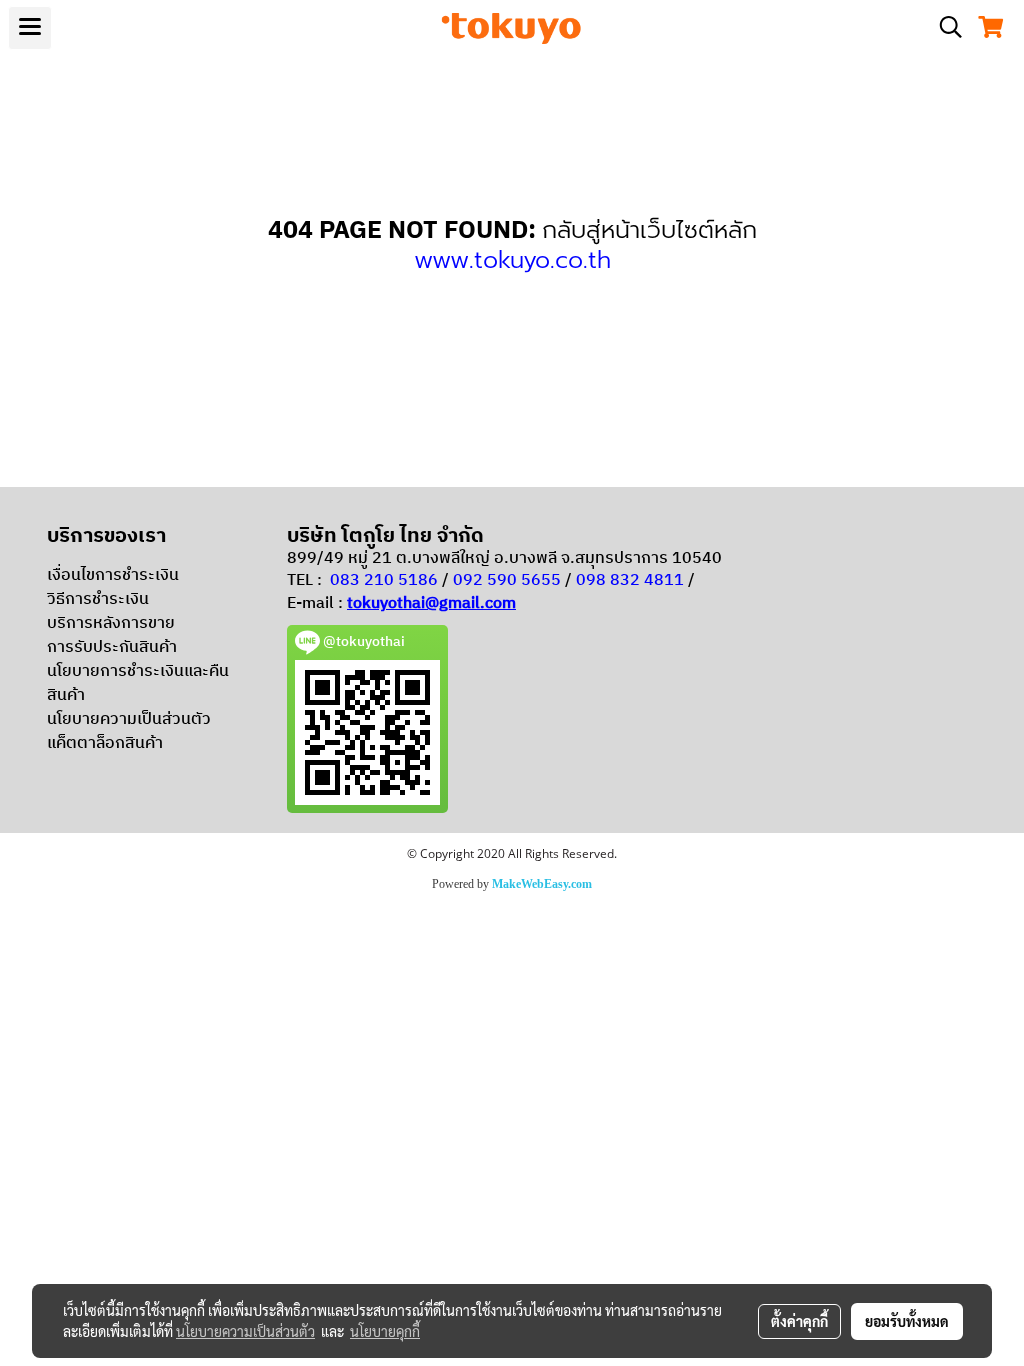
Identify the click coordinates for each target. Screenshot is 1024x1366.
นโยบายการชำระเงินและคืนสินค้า (138, 683)
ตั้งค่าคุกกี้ (799, 1321)
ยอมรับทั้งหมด (907, 1321)
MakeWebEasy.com (542, 884)
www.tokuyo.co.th (512, 260)
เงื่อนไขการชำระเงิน (113, 575)
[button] (944, 27)
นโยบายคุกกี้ (385, 1331)
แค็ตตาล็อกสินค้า (105, 743)
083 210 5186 (384, 580)
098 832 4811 (630, 580)
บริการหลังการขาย (111, 623)
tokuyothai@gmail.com (431, 603)
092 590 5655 (507, 580)
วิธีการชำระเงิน (98, 599)
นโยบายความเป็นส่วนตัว (129, 719)
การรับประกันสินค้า (112, 647)
